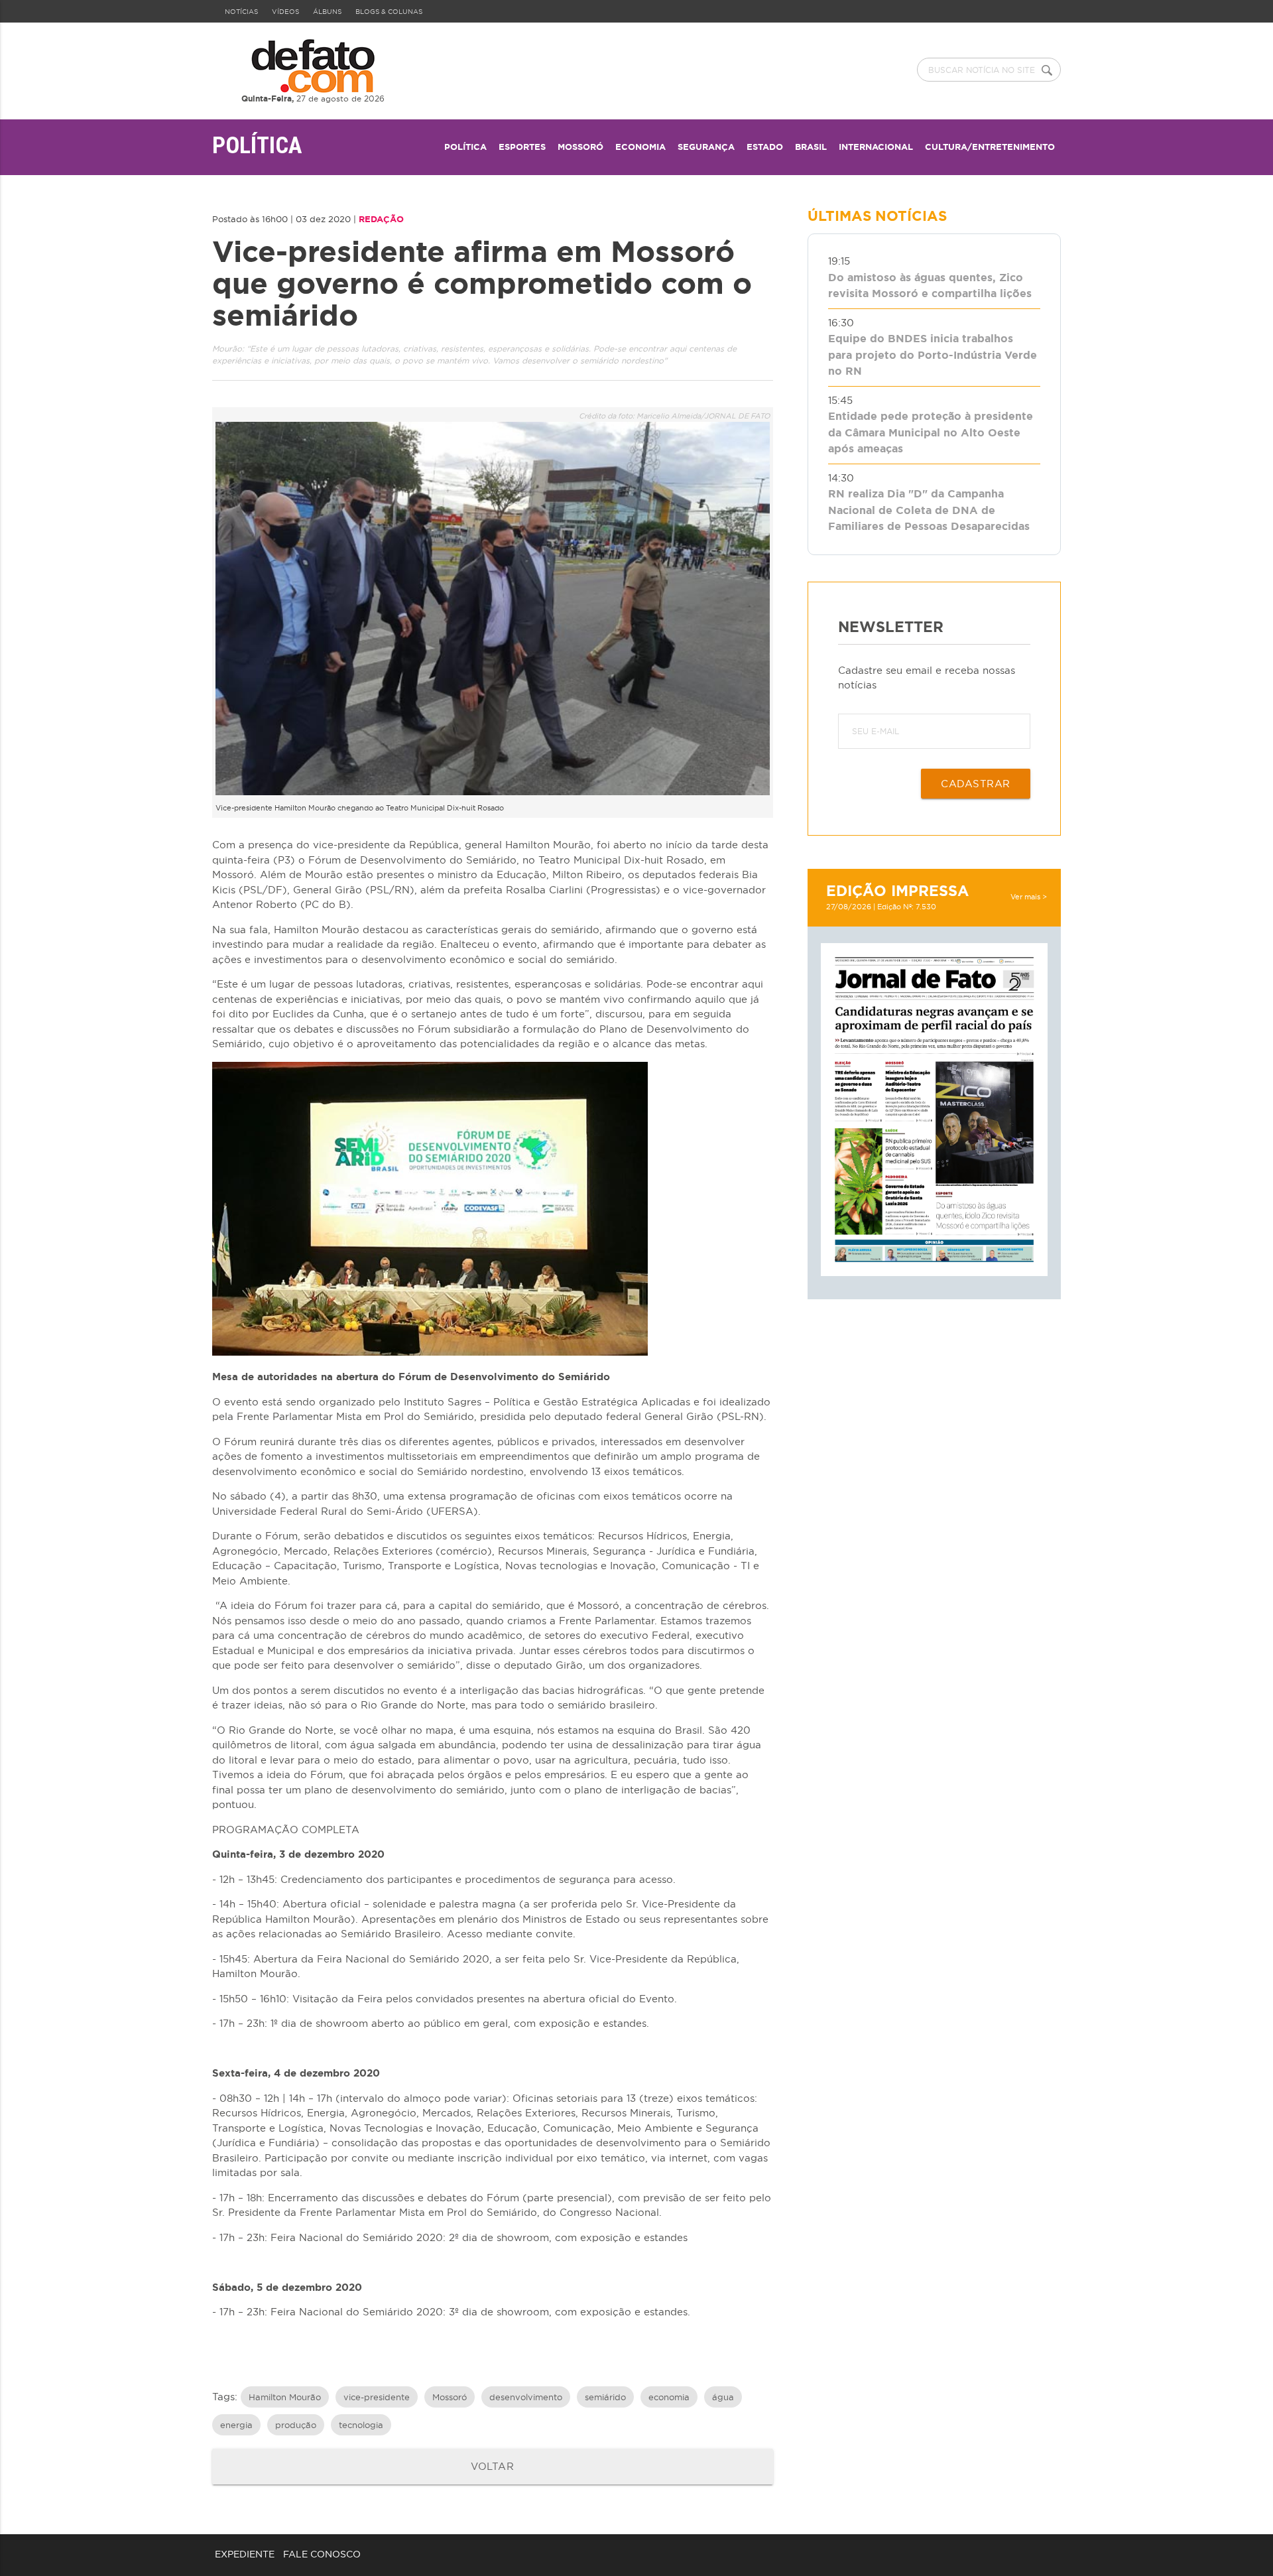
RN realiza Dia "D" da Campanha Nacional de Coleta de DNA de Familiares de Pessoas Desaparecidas (929, 510)
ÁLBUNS (327, 12)
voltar (492, 2466)
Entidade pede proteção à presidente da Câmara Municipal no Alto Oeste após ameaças (931, 432)
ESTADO (765, 147)
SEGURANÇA (706, 147)
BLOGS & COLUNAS (389, 12)
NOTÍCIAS (241, 12)
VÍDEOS (285, 12)
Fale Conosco (322, 2554)
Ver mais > (1029, 897)
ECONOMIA (640, 147)
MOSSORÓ (580, 147)
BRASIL (811, 147)
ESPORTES (522, 147)
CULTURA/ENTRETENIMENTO (990, 147)
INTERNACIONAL (876, 147)
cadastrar (976, 783)
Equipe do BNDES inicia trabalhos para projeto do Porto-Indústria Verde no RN (933, 354)
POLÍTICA (465, 147)
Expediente (245, 2554)
